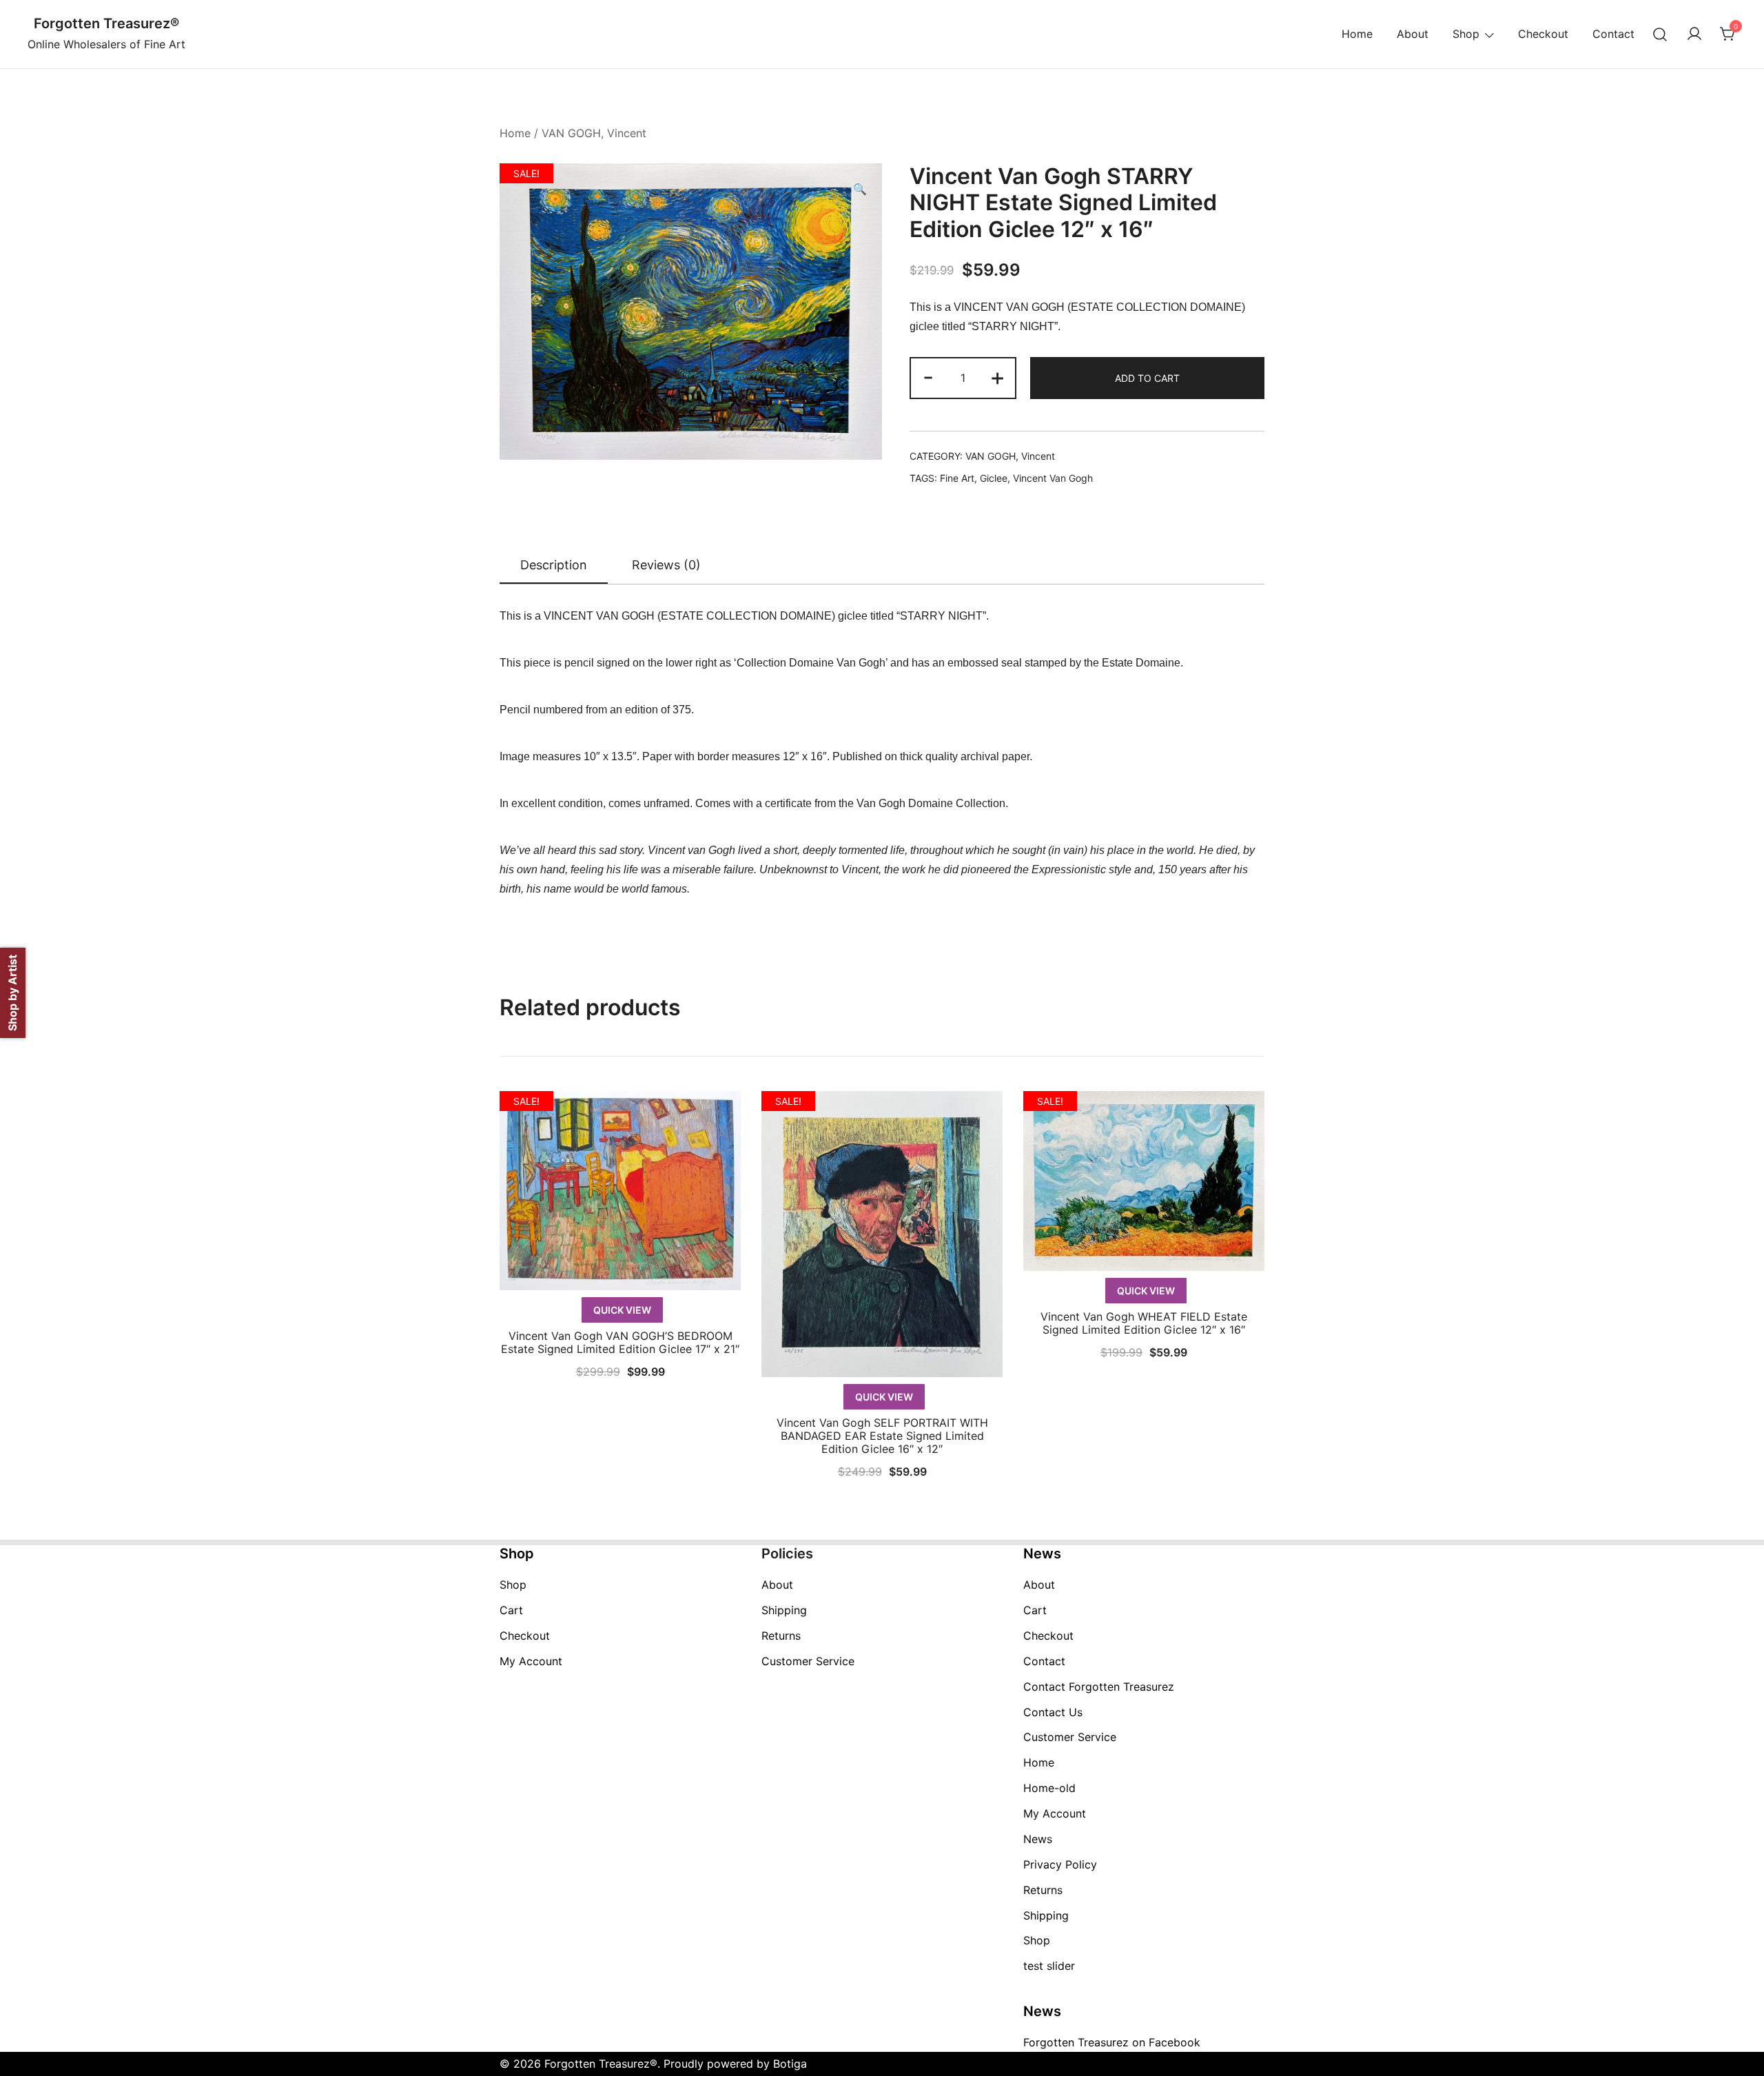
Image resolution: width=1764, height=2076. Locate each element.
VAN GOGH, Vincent (594, 133)
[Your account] (1694, 34)
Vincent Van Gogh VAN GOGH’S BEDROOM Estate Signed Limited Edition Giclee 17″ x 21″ (620, 1342)
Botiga (790, 2064)
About (1413, 34)
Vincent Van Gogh (1053, 478)
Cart (511, 1610)
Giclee (994, 478)
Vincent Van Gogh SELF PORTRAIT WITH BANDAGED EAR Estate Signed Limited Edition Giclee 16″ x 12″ (882, 1436)
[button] (860, 189)
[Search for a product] (1660, 34)
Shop (1466, 34)
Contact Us (1053, 1712)
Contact (1613, 34)
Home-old (1049, 1788)
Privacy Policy (1060, 1864)
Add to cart (1147, 378)
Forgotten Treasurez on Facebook (1112, 2042)
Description (554, 565)
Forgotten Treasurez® (106, 23)
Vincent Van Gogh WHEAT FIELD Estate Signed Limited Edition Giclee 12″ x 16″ (1144, 1323)
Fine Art (957, 478)
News (1038, 1839)
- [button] (928, 377)
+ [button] (997, 377)
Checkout (1543, 34)
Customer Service (808, 1661)
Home (1357, 34)
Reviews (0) (666, 565)
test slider (1049, 1966)
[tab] (554, 566)
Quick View (622, 1310)
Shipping (784, 1610)
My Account (531, 1661)
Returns (781, 1636)
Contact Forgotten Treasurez (1099, 1687)
